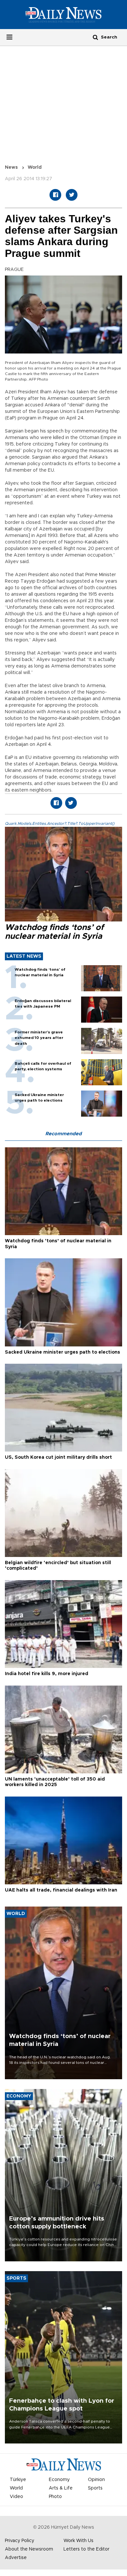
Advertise (16, 2558)
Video (16, 2497)
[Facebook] (55, 195)
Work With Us (78, 2541)
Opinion (96, 2480)
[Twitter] (72, 195)
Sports (95, 2488)
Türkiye (18, 2480)
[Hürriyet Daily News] (63, 14)
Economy (59, 2480)
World (35, 167)
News (11, 167)
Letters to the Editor (86, 2549)
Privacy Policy (20, 2541)
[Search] (95, 37)
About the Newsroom (29, 2549)
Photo (55, 2497)
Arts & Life (61, 2488)
